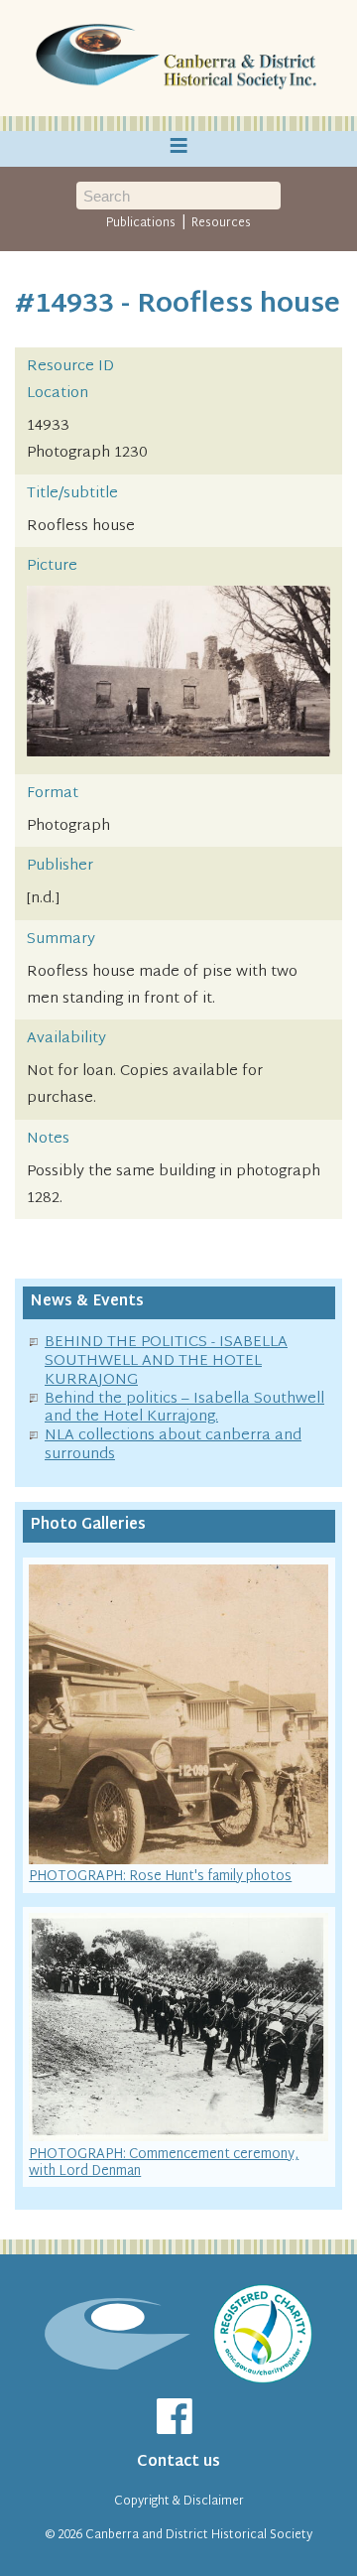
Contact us (178, 2462)
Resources (221, 223)
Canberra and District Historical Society (199, 2535)
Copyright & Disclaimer (179, 2502)
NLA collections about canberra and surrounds (173, 1445)
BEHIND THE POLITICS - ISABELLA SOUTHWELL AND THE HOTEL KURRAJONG (166, 1361)
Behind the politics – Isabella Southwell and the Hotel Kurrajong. (184, 1409)
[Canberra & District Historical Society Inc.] (178, 59)
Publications (141, 223)
